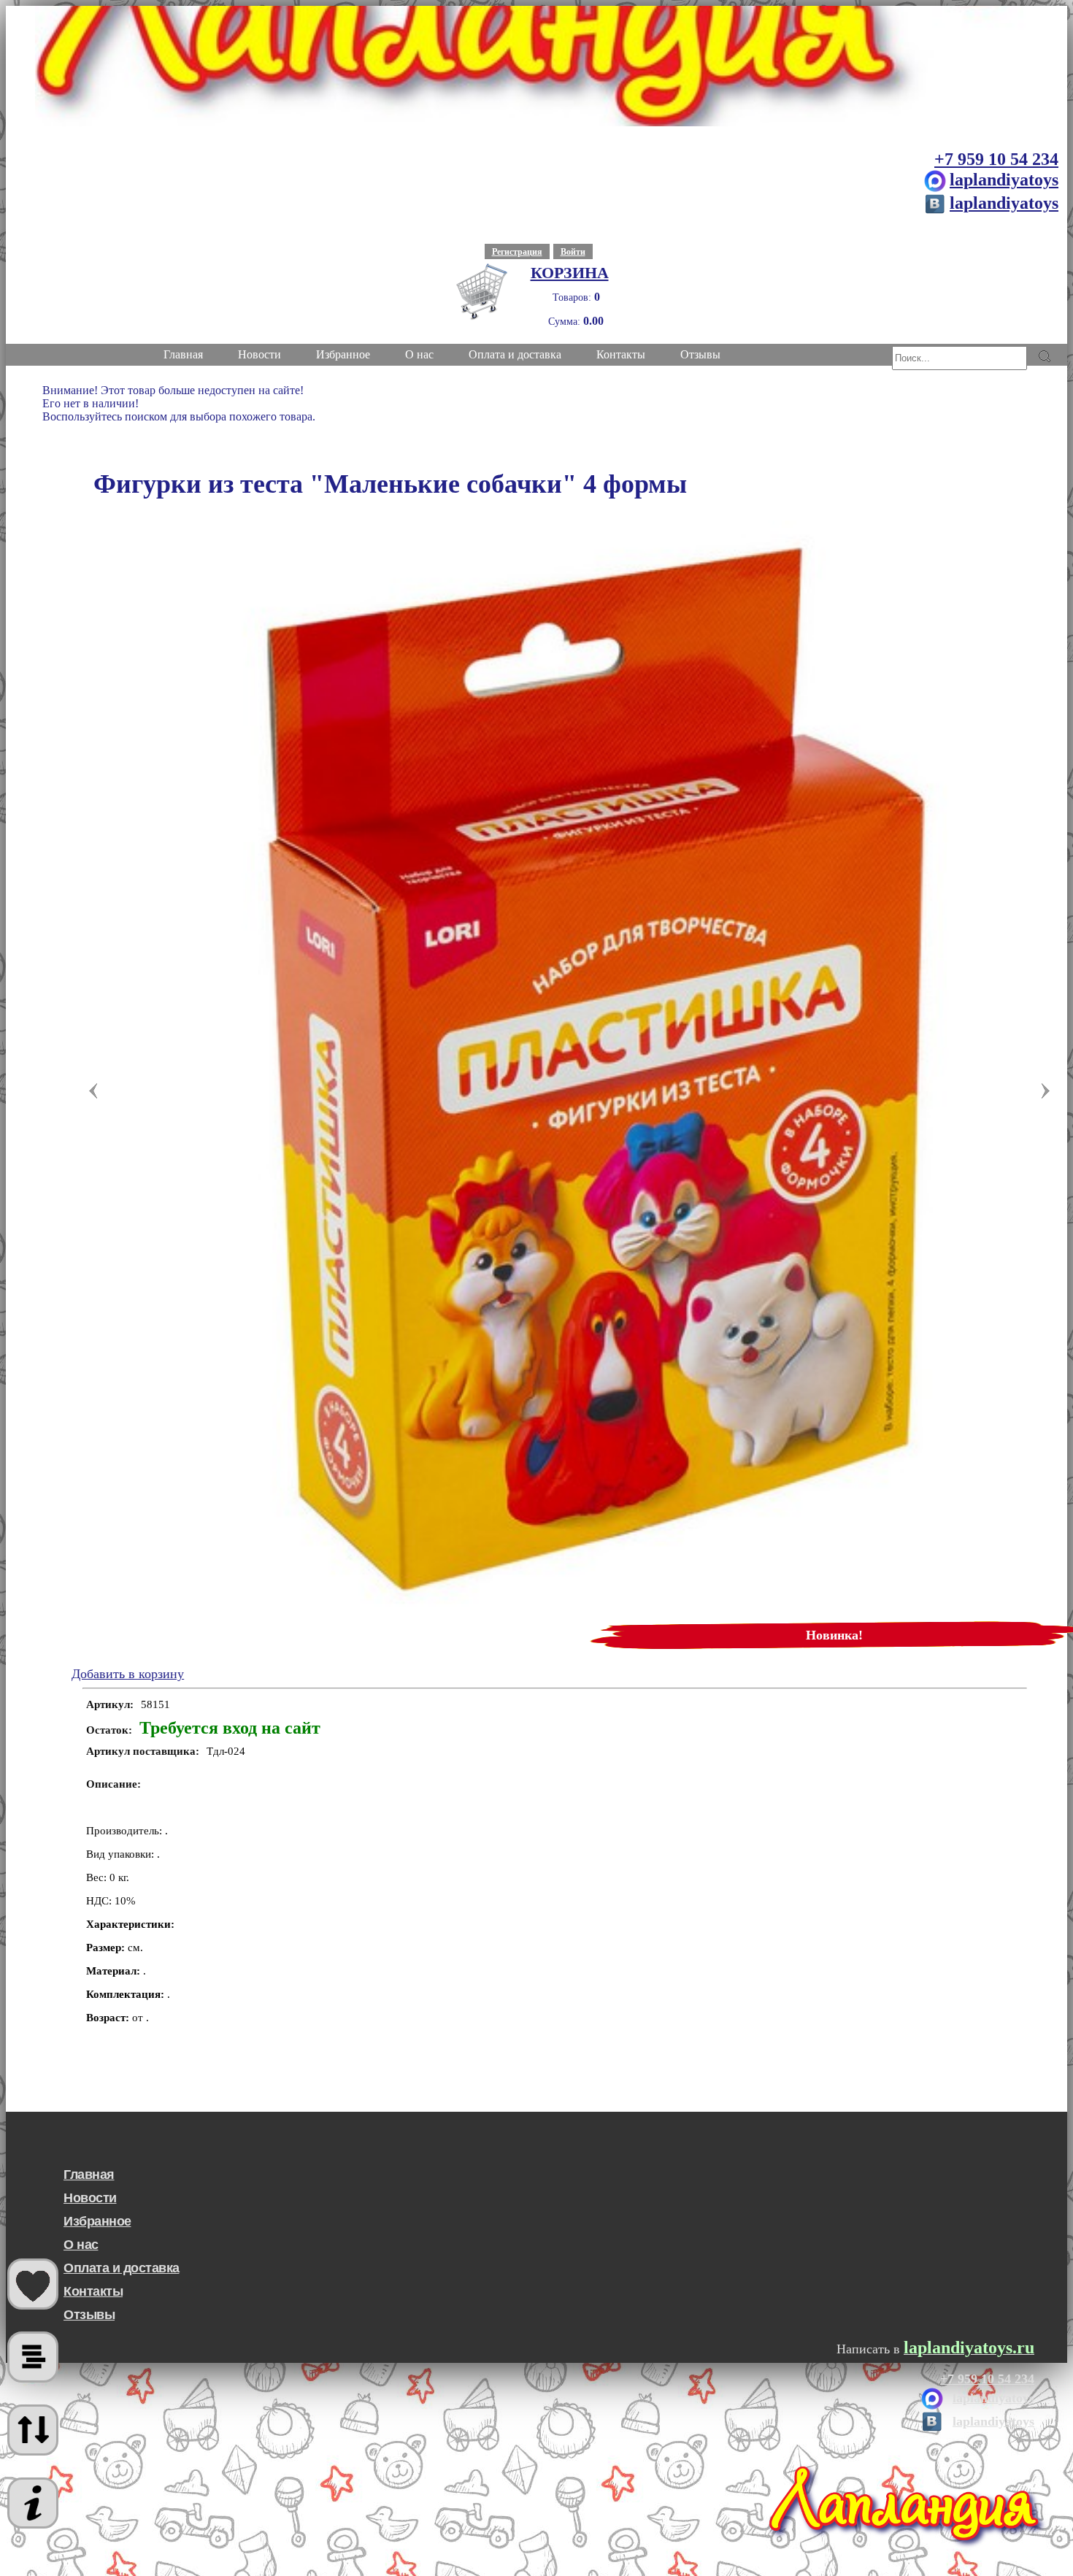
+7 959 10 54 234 (996, 159)
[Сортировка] (33, 2430)
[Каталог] (33, 2357)
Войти (573, 252)
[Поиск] (1044, 356)
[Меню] (33, 2503)
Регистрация (517, 252)
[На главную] (536, 66)
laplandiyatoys (1004, 180)
